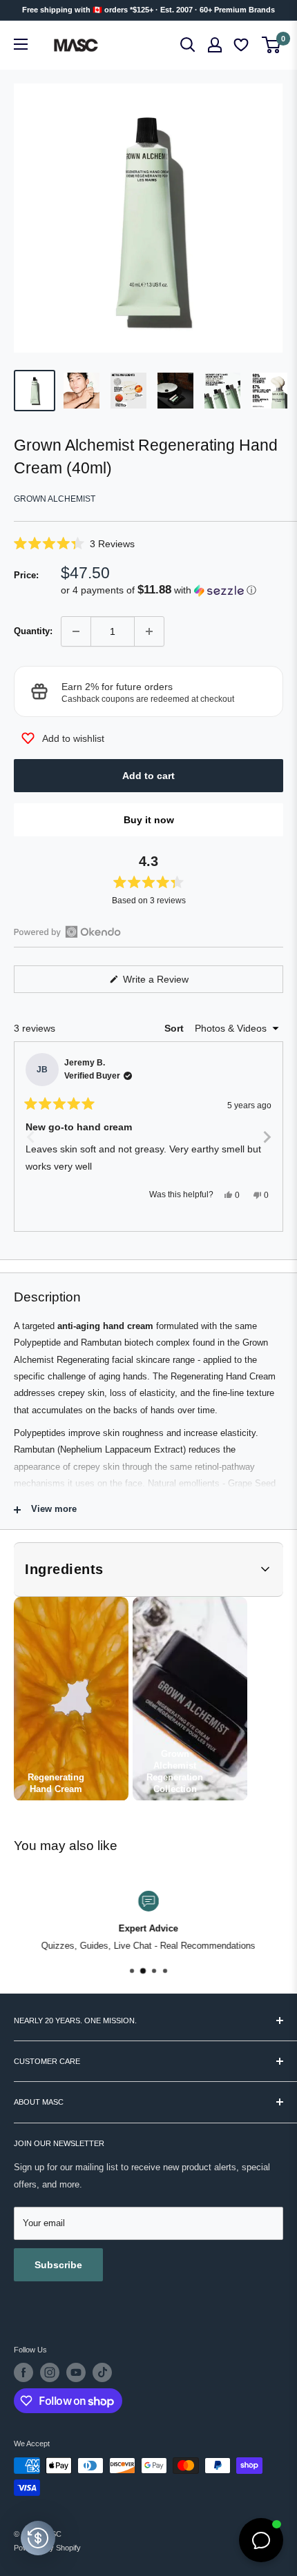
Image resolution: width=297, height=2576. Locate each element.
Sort (175, 1028)
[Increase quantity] (149, 631)
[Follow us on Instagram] (50, 2372)
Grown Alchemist (55, 499)
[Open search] (188, 45)
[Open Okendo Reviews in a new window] (67, 932)
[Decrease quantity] (76, 631)
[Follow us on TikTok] (102, 2372)
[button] (148, 543)
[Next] (267, 1137)
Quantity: (33, 631)
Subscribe (58, 2265)
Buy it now (149, 820)
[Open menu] (21, 44)
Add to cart (148, 776)
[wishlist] (242, 45)
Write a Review (172, 983)
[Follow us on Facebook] (23, 2372)
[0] (272, 45)
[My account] (215, 45)
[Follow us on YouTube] (76, 2372)
